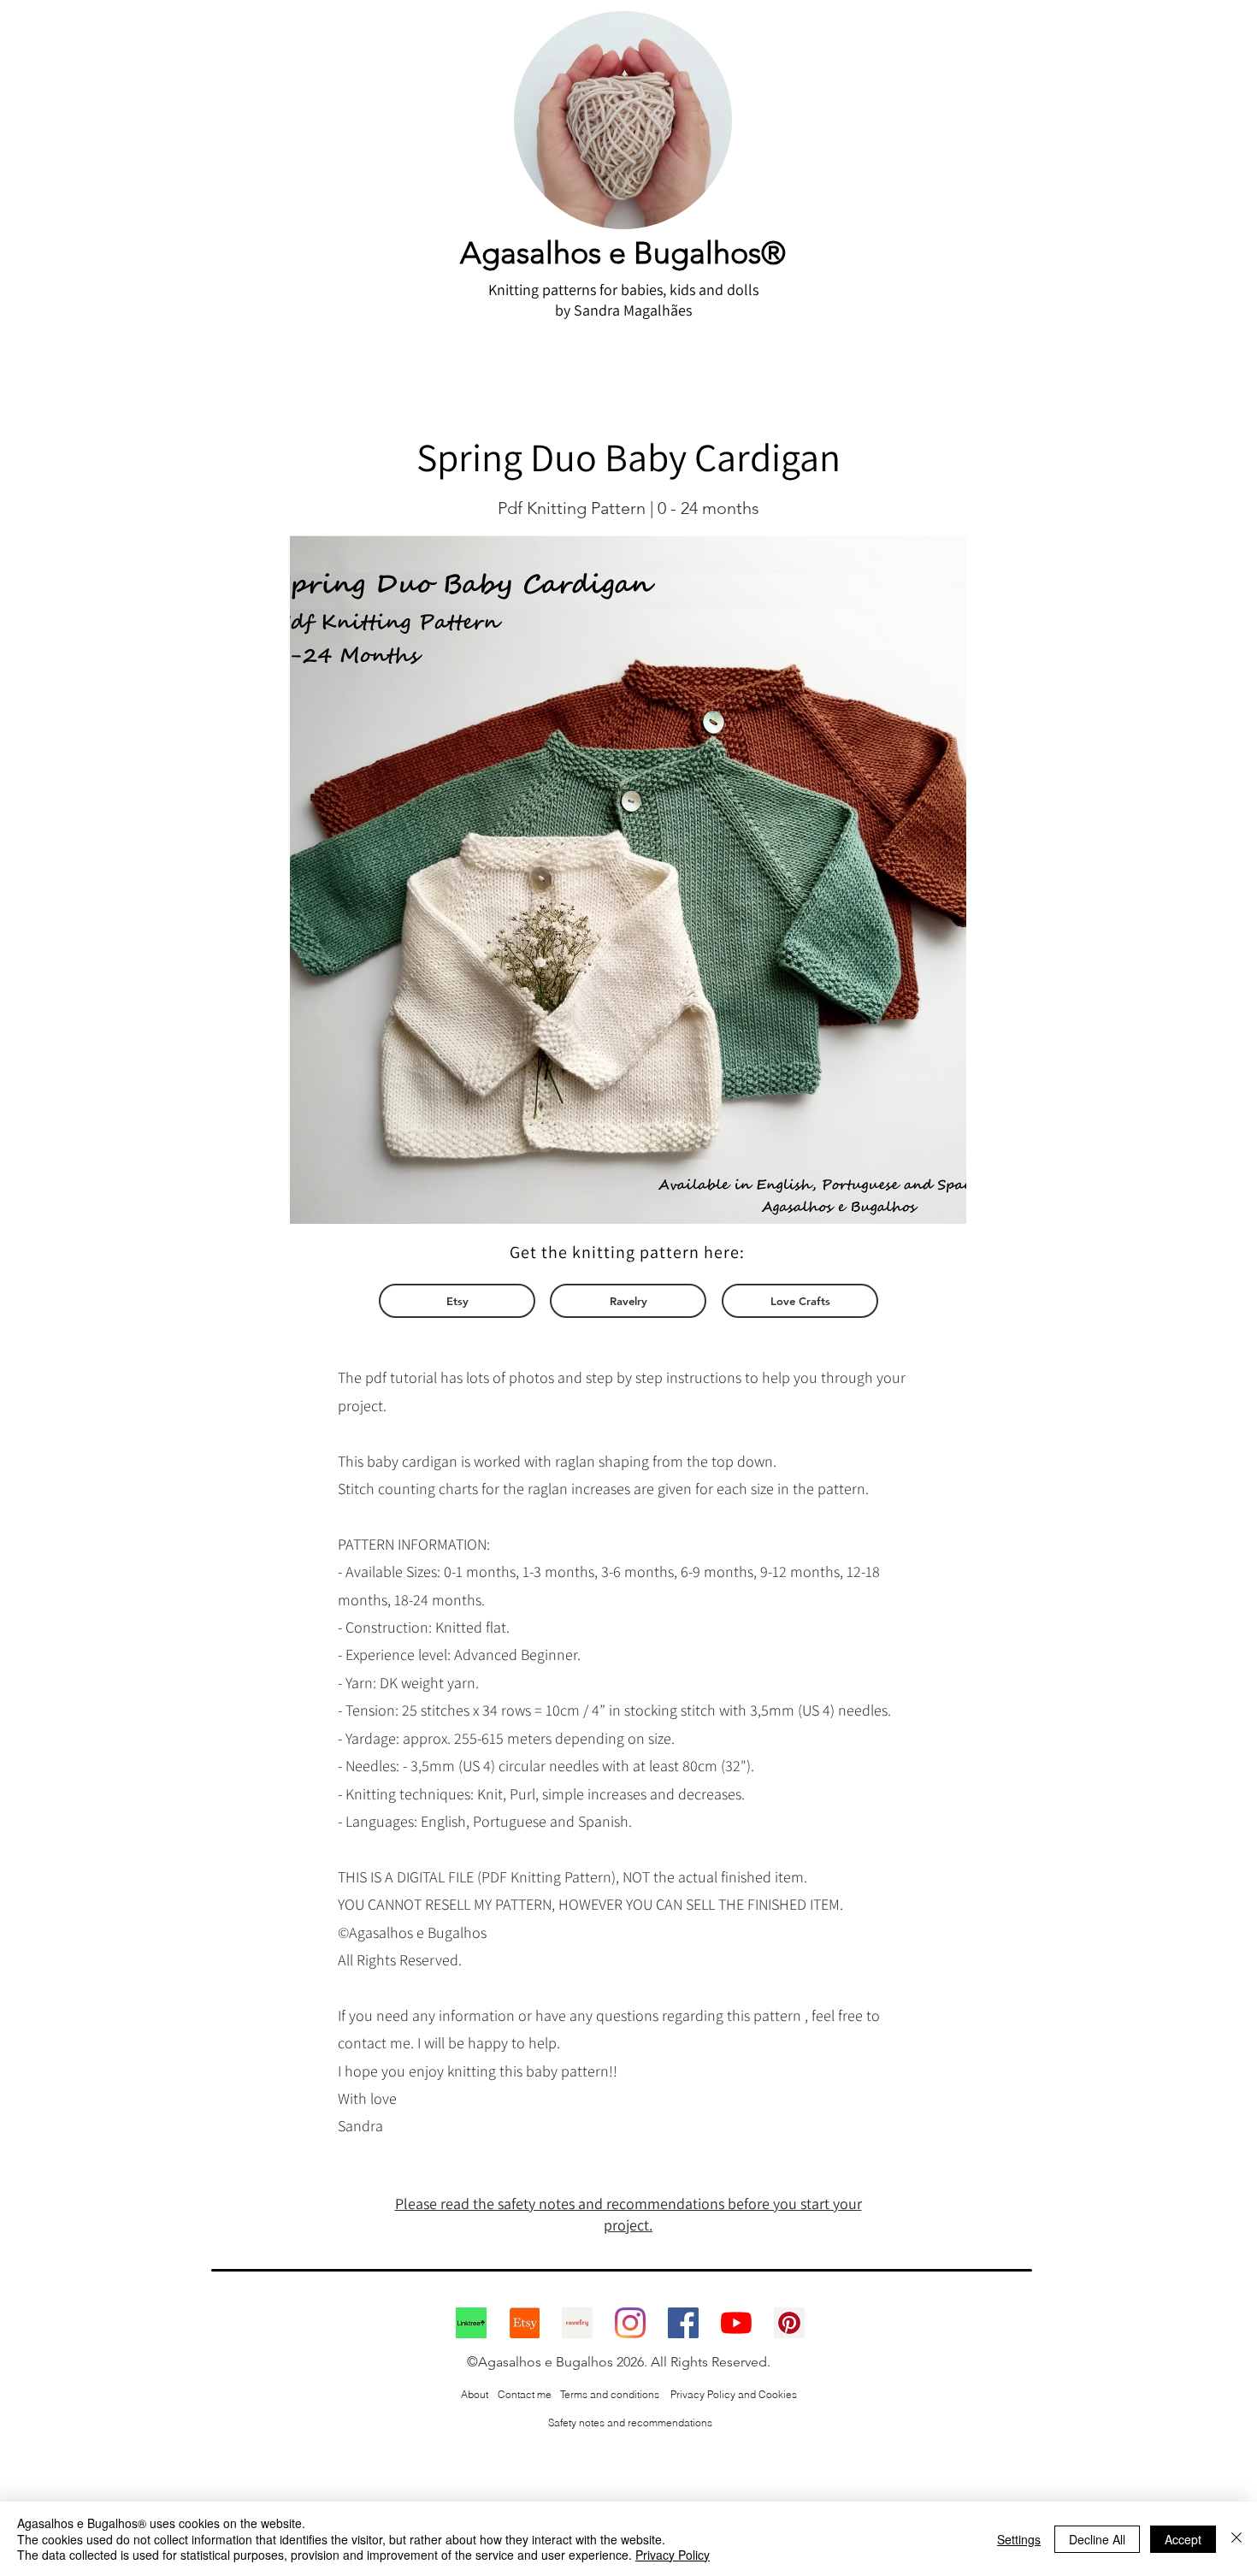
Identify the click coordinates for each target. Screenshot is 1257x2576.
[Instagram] (630, 2323)
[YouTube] (736, 2323)
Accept (1183, 2539)
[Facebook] (683, 2323)
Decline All (1097, 2539)
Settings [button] (1019, 2539)
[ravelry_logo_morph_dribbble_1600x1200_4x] (577, 2323)
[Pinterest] (789, 2323)
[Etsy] (524, 2323)
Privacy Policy (673, 2555)
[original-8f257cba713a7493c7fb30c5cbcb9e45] (471, 2323)
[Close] (1236, 2539)
